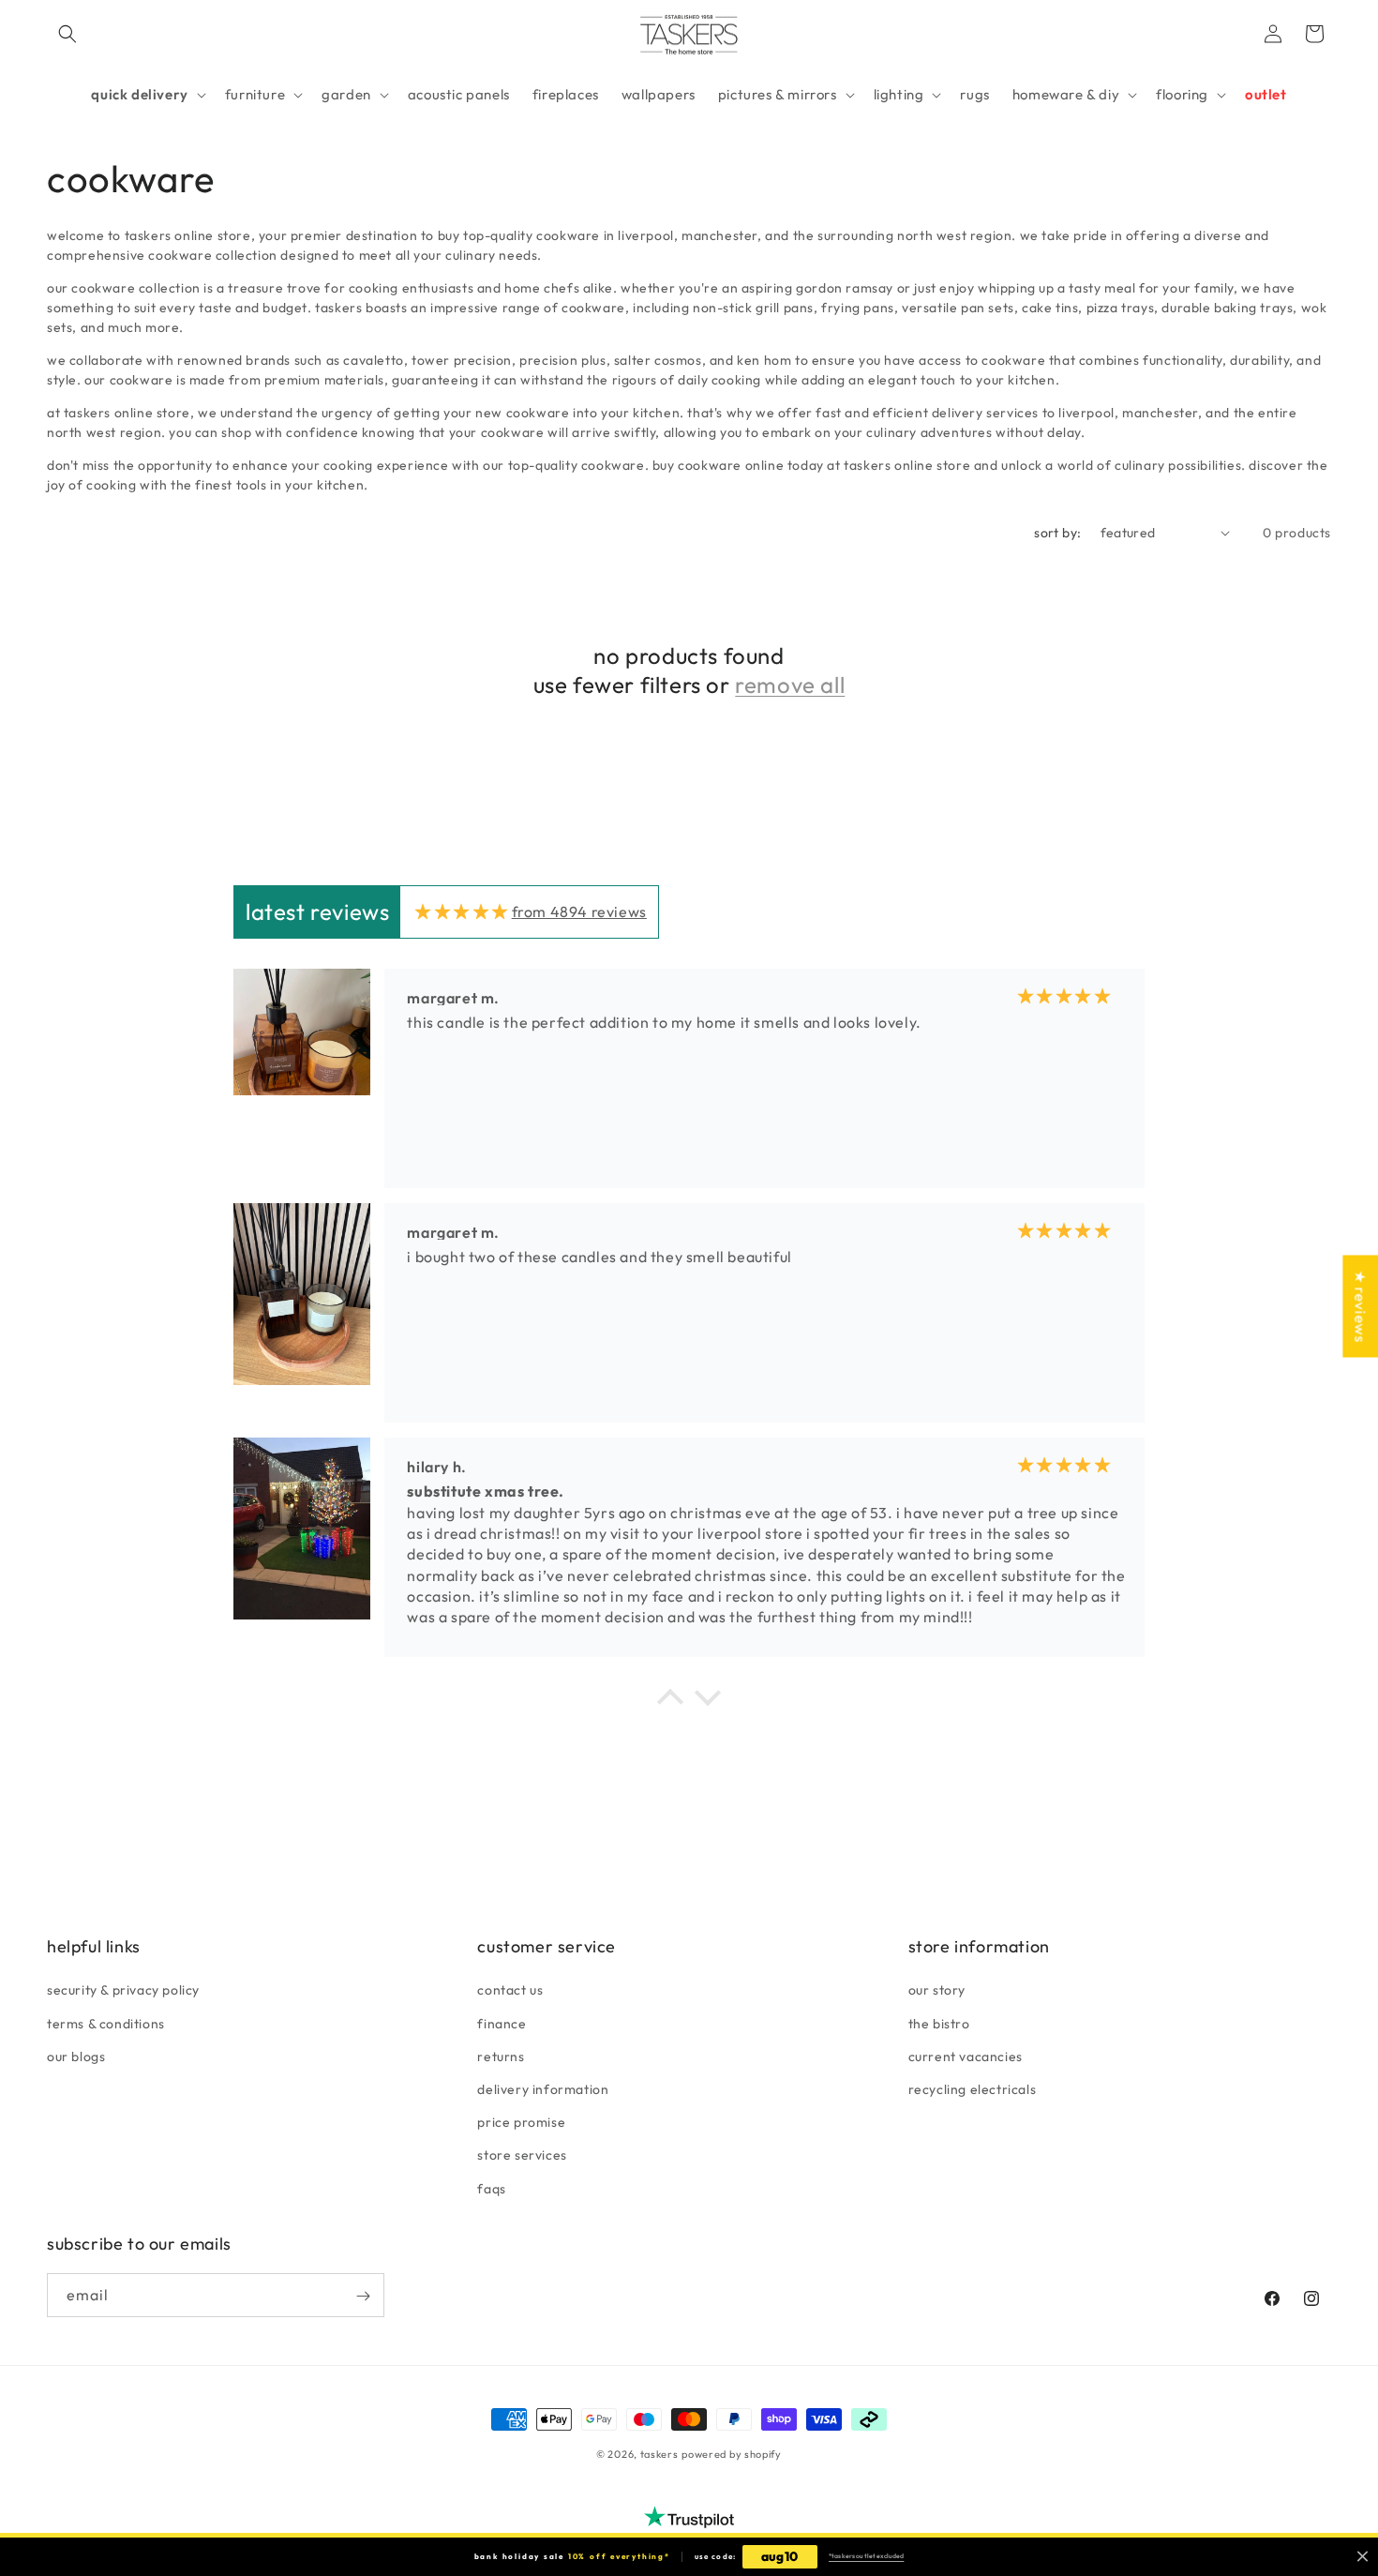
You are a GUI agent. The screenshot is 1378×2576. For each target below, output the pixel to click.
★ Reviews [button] (1360, 1306)
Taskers (659, 2454)
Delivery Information (543, 2088)
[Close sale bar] (1363, 2557)
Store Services (522, 2155)
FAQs (491, 2188)
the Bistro (939, 2023)
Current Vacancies (966, 2056)
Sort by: (1057, 533)
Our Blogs (76, 2056)
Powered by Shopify (732, 2454)
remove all (790, 685)
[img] (462, 911)
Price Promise (521, 2122)
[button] (67, 34)
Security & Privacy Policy (123, 1990)
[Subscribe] (363, 2296)
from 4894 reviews (579, 911)
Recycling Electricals (973, 2088)
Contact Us (510, 1990)
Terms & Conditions (106, 2023)
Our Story (937, 1990)
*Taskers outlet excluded (866, 2556)
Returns (501, 2056)
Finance (502, 2023)
